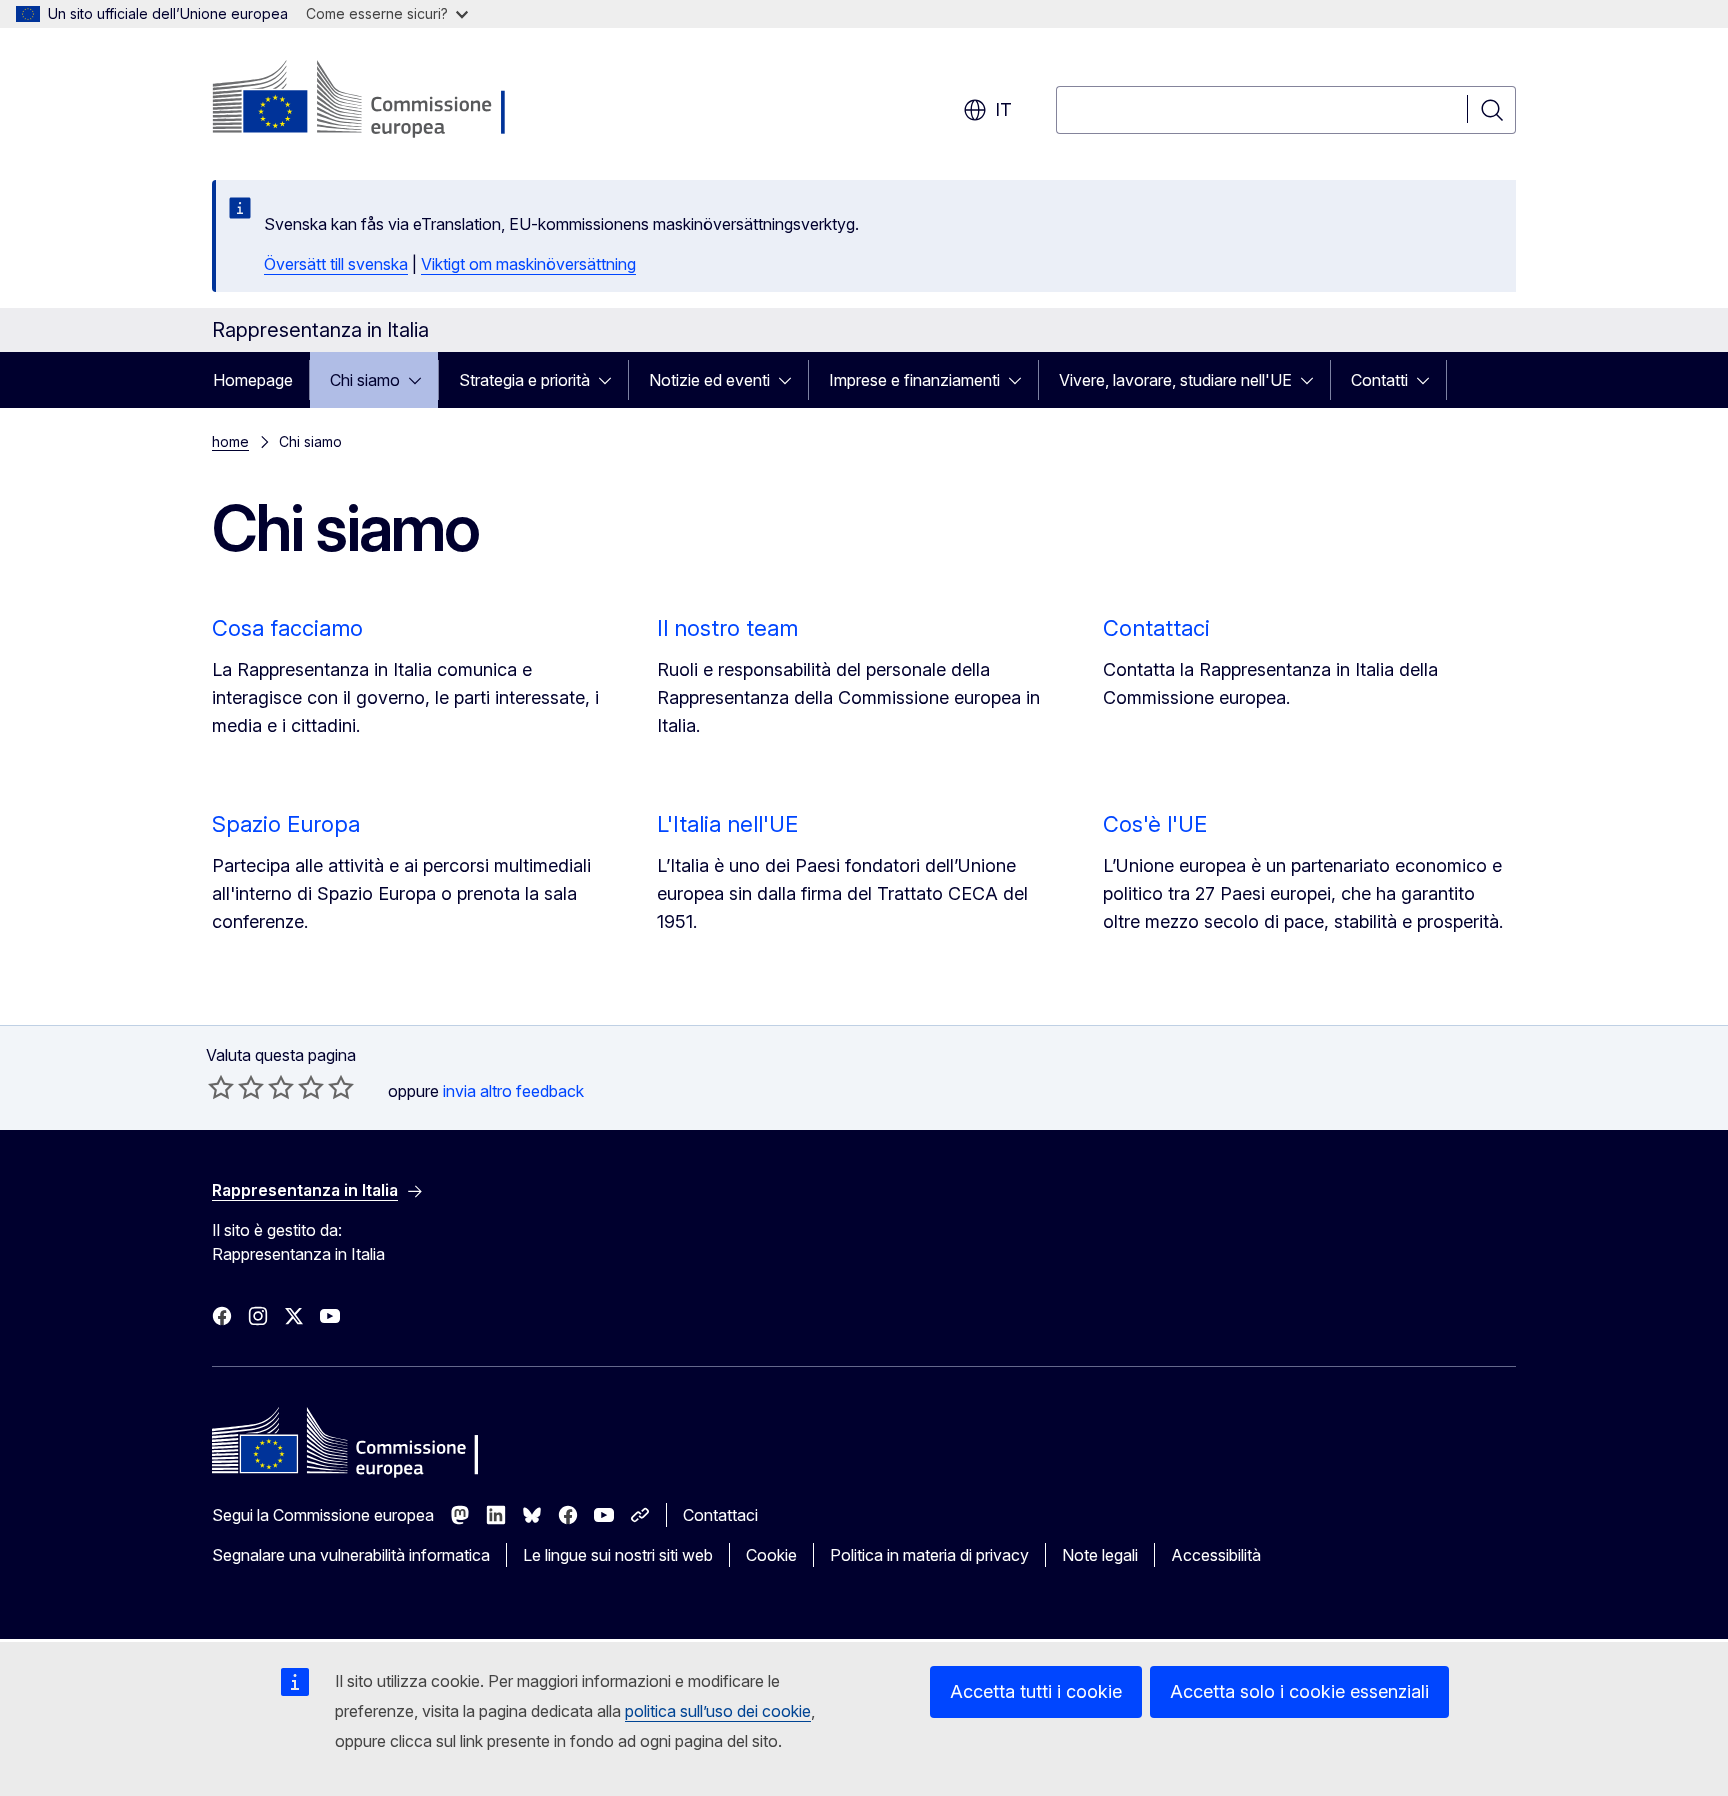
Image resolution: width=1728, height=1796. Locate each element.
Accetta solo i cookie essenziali (1299, 1691)
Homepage (253, 380)
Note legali (1100, 1555)
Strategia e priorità (524, 380)
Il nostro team (727, 628)
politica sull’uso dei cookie (718, 1711)
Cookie (771, 1555)
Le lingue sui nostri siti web (618, 1555)
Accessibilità (1216, 1555)
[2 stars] (236, 1087)
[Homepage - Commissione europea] (371, 100)
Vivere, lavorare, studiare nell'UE (1175, 380)
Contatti (1379, 380)
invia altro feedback (513, 1091)
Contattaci (1156, 628)
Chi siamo (365, 380)
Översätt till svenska (336, 264)
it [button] (1003, 109)
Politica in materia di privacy (929, 1555)
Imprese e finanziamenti (914, 380)
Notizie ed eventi (709, 380)
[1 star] (221, 1087)
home (230, 441)
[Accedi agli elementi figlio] (421, 380)
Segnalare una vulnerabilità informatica (351, 1555)
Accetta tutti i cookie (1036, 1691)
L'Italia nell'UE (727, 824)
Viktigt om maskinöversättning (528, 264)
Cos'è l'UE (1155, 824)
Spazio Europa (286, 824)
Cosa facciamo (287, 628)
